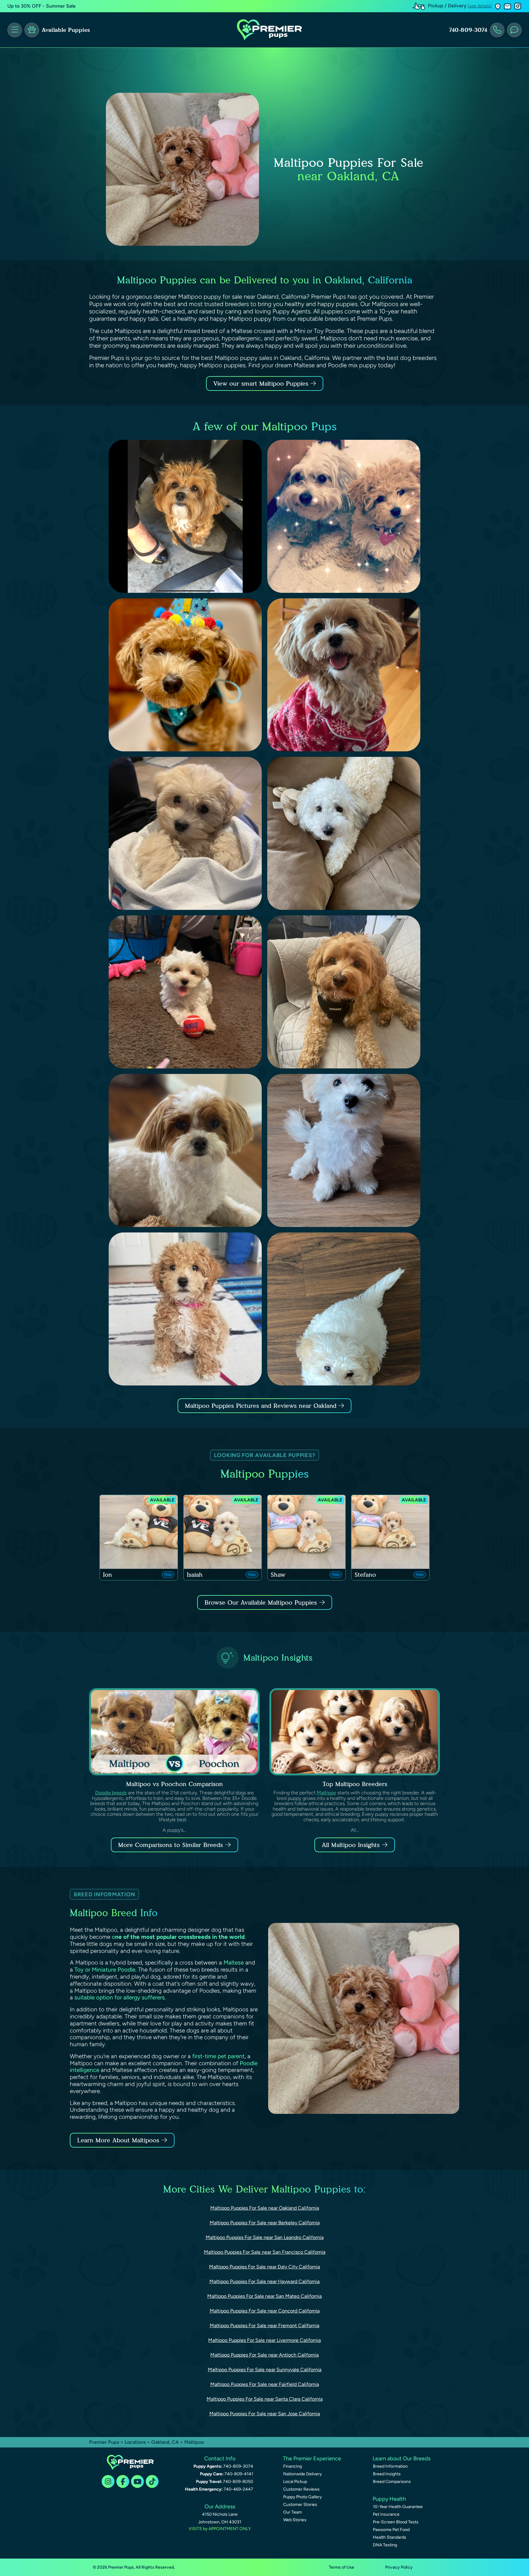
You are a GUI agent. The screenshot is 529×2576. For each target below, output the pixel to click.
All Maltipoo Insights (351, 1845)
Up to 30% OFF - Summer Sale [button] (41, 6)
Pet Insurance (386, 2514)
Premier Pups (104, 2442)
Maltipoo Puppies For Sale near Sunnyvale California (265, 2370)
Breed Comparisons (392, 2482)
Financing (293, 2466)
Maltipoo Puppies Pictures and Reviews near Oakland (262, 1406)
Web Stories (295, 2520)
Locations (135, 2442)
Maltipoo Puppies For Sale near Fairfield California (265, 2384)
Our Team (293, 2512)
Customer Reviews (301, 2489)
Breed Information (390, 2466)
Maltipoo (326, 1793)
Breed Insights (387, 2474)
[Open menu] (15, 30)
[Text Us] (514, 30)
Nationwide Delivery (302, 2474)
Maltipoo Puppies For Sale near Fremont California (264, 2326)
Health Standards (390, 2537)
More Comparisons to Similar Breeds (171, 1845)
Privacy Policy (399, 2567)
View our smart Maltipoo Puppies (262, 383)
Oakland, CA (166, 2442)
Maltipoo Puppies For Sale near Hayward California (264, 2281)
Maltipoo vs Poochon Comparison (174, 1784)
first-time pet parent (218, 2056)
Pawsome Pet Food (391, 2530)
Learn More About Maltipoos (118, 2140)
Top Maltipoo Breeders (355, 1784)
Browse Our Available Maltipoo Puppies (261, 1602)
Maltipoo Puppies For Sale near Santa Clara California (265, 2399)
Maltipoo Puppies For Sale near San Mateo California (264, 2296)
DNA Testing (385, 2545)
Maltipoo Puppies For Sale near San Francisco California (265, 2252)
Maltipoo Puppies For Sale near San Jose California (265, 2414)
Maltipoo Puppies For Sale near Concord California (265, 2311)
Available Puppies (66, 30)
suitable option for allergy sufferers (120, 1997)
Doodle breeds (111, 1793)
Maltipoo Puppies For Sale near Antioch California (264, 2355)
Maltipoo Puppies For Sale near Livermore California (264, 2340)
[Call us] (497, 30)
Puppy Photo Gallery (302, 2497)
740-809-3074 (468, 30)
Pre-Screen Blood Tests (396, 2522)
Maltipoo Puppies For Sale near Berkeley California (265, 2223)
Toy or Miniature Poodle (105, 1970)
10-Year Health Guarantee (398, 2507)
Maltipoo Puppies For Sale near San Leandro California (265, 2237)
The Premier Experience (312, 2458)
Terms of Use (341, 2567)
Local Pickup (295, 2482)
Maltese (234, 1963)
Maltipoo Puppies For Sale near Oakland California (265, 2208)
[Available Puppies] (32, 30)
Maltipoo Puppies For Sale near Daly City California (264, 2267)
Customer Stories (300, 2505)
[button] (498, 6)
